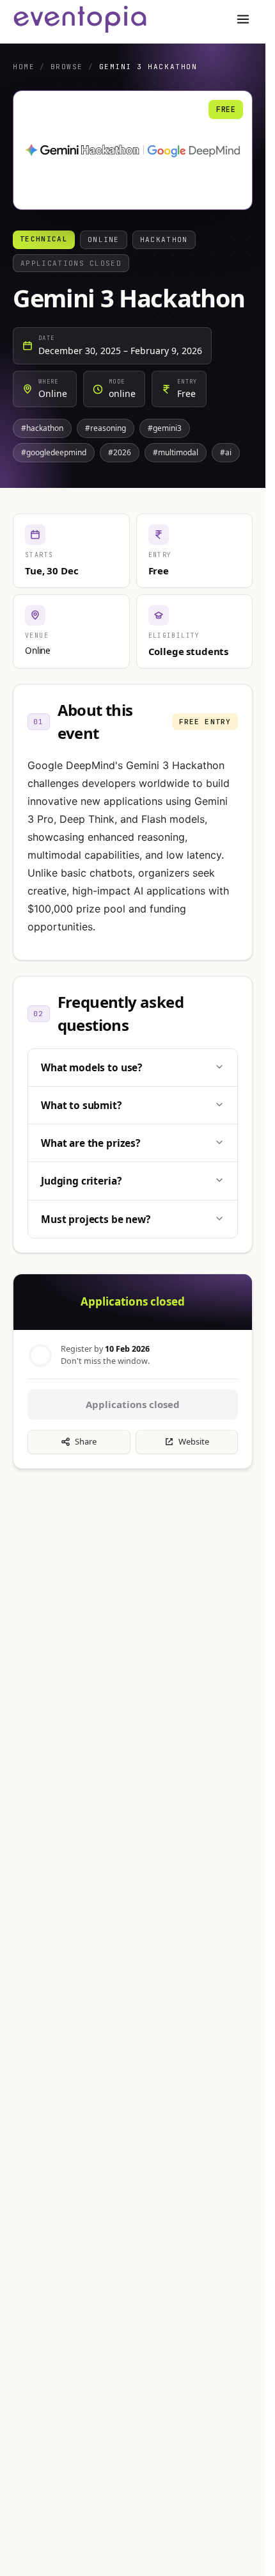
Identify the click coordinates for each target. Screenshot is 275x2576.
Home (24, 67)
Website (194, 1441)
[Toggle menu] (243, 19)
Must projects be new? (96, 1219)
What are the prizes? (90, 1143)
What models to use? (91, 1067)
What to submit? (81, 1105)
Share (86, 1441)
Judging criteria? (81, 1181)
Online (104, 239)
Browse (67, 67)
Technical (44, 239)
